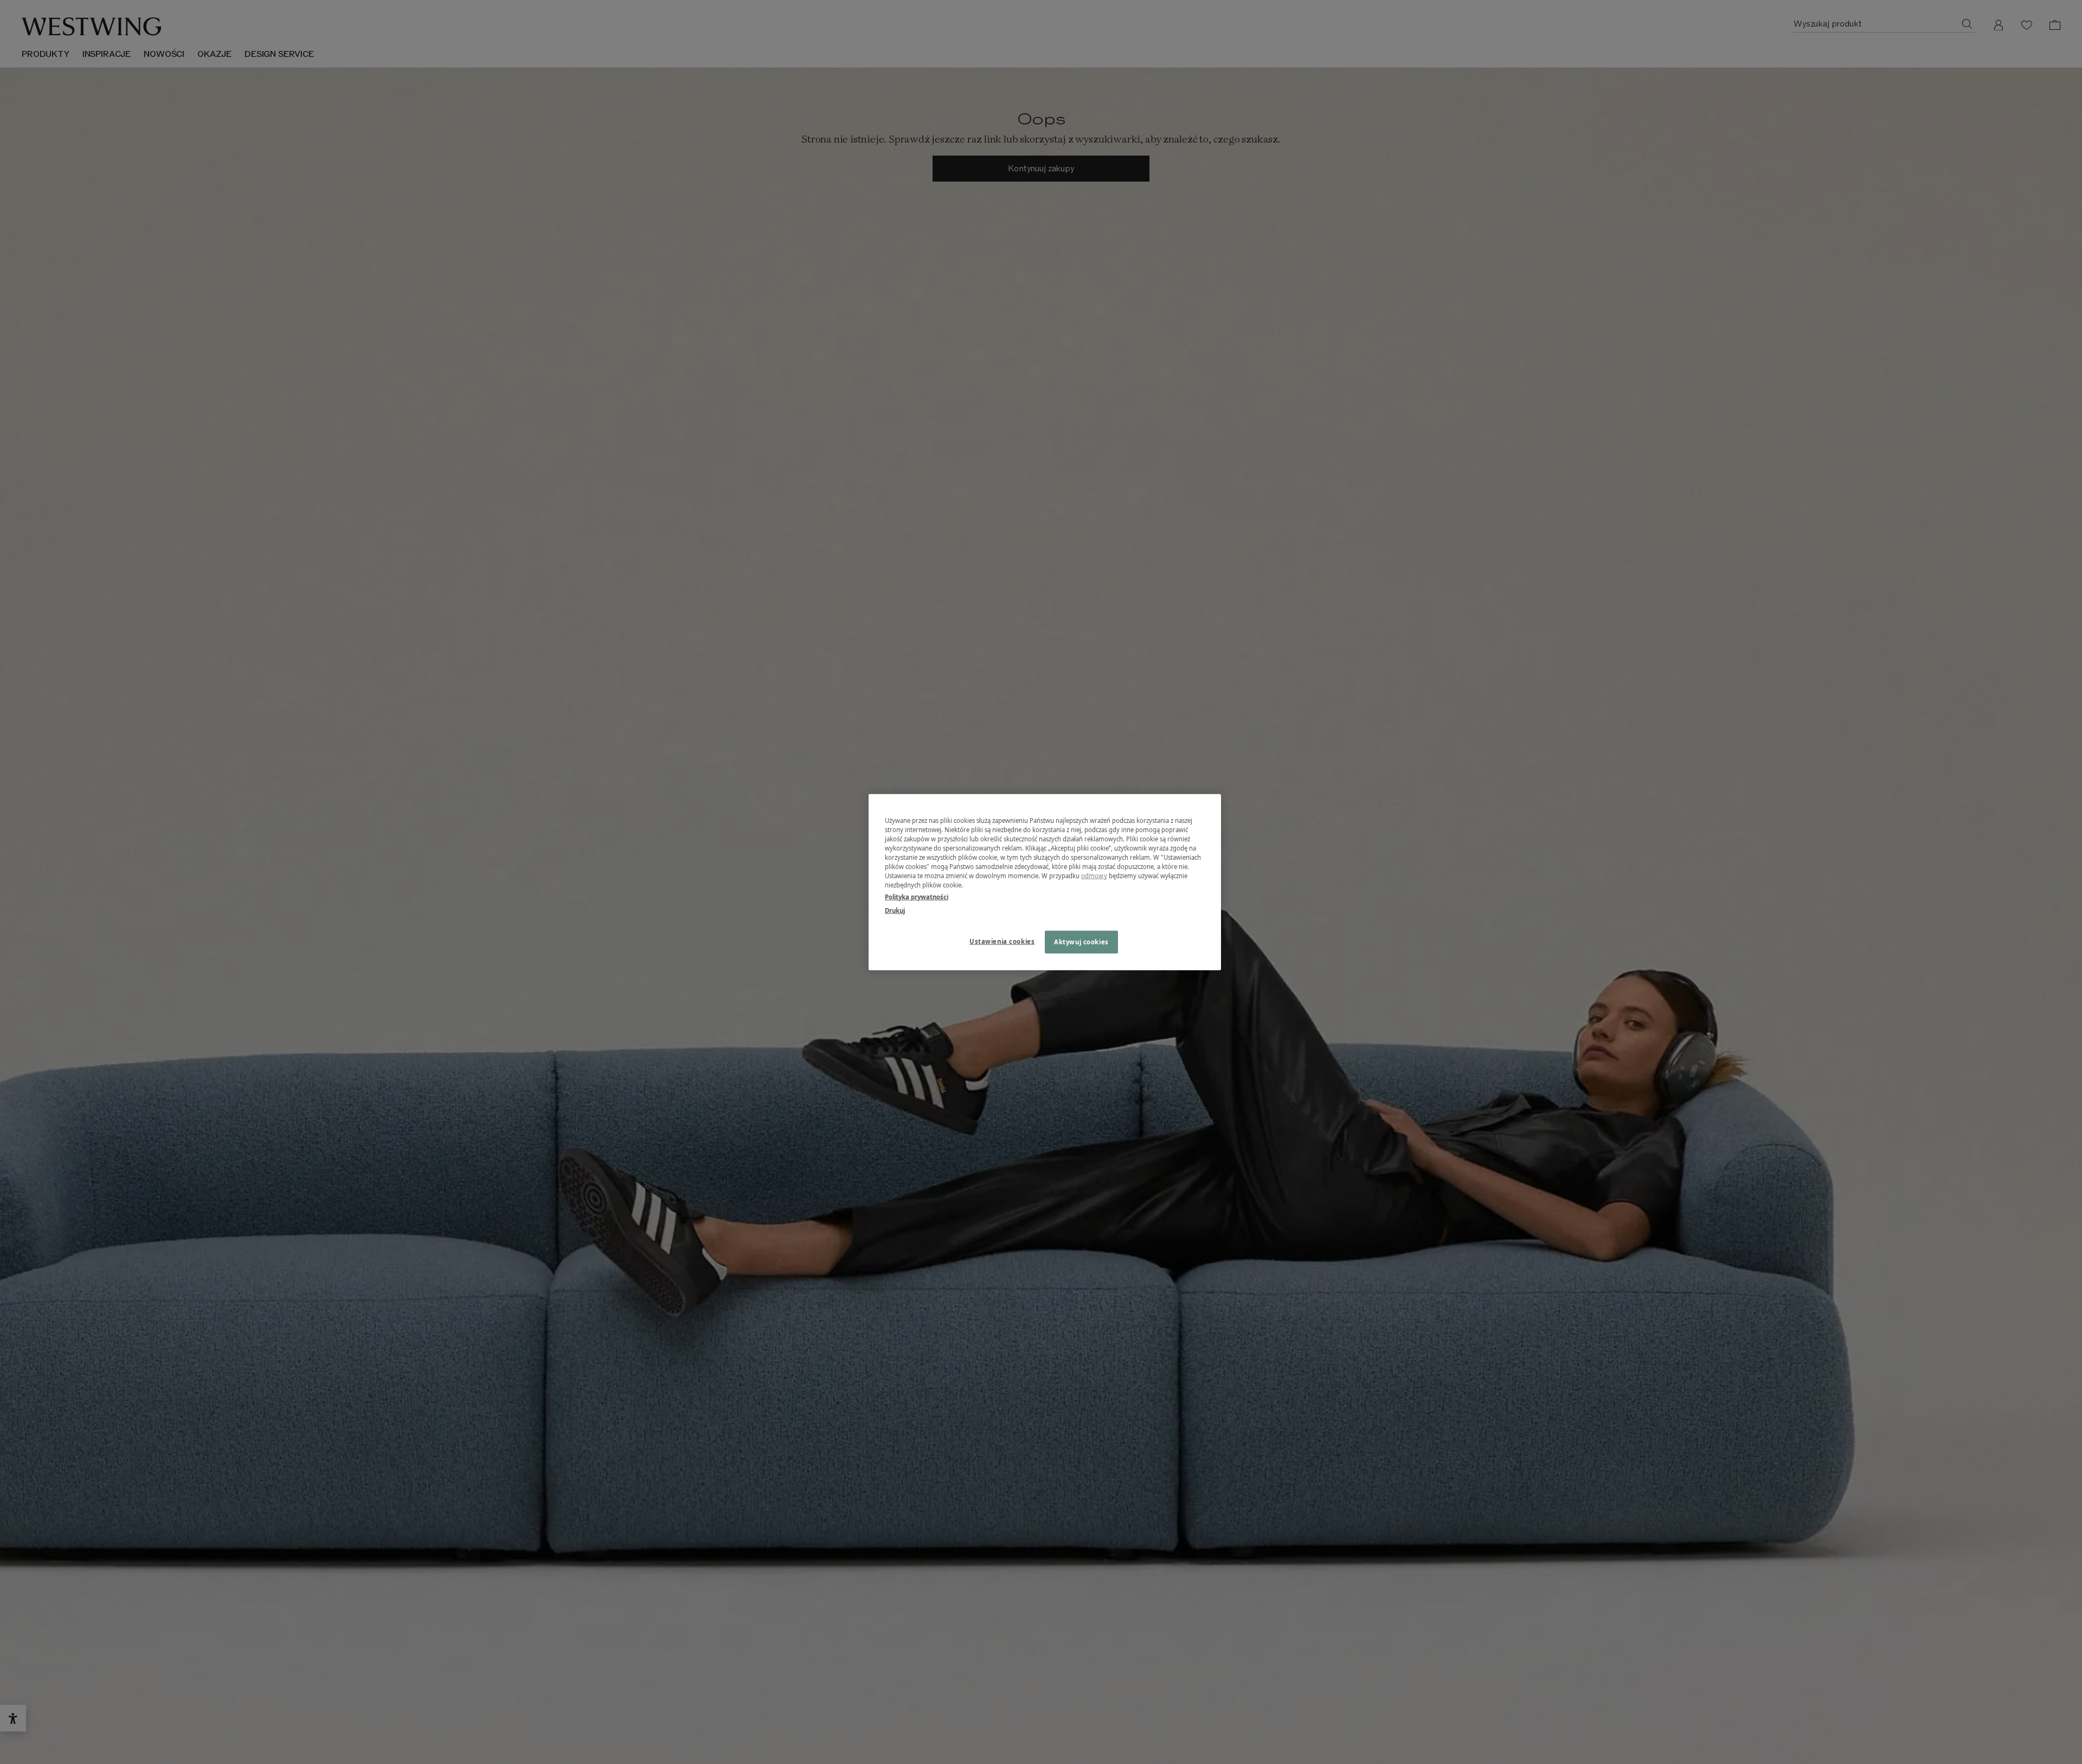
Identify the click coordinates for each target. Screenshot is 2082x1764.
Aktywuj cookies (1081, 941)
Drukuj (895, 910)
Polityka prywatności (917, 896)
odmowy (1094, 876)
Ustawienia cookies (1002, 941)
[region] (1045, 882)
